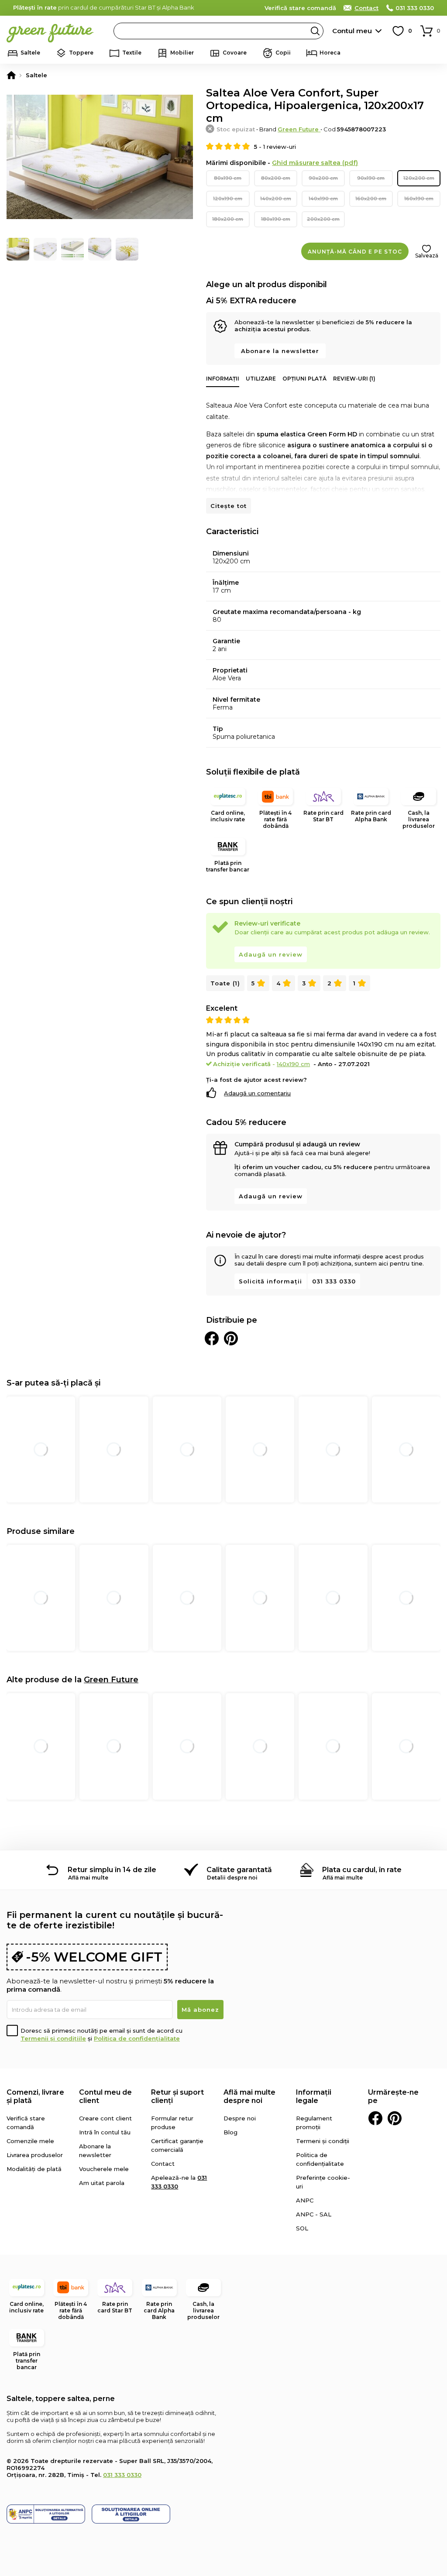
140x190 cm (323, 199)
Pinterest (395, 2118)
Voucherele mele (104, 2169)
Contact (366, 8)
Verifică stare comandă (300, 8)
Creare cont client (105, 2118)
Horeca (330, 53)
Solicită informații (270, 1281)
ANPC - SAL (314, 2214)
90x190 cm (371, 178)
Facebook (375, 2118)
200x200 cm (323, 219)
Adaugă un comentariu (257, 1093)
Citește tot (229, 506)
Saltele (30, 53)
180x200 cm (228, 219)
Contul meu (352, 31)
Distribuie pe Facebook (212, 1338)
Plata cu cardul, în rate (362, 1870)
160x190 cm (419, 199)
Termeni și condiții (323, 2141)
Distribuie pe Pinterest (231, 1338)
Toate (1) (225, 983)
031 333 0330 (415, 8)
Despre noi (240, 2118)
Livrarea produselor (35, 2155)
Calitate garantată (239, 1870)
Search (315, 31)
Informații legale (314, 2096)
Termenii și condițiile (53, 2038)
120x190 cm (228, 199)
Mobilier (182, 53)
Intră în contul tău (105, 2132)
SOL (302, 2228)
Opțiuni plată (304, 379)
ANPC (305, 2200)
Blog (230, 2132)
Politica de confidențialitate (137, 2038)
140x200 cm (276, 199)
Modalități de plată (34, 2169)
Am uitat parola (102, 2183)
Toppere (81, 53)
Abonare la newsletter (280, 351)
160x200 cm (371, 199)
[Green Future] (11, 75)
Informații (223, 379)
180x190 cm (276, 219)
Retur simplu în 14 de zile (112, 1870)
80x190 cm (228, 178)
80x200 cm (276, 178)
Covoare (235, 53)
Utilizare (261, 379)
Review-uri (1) (354, 379)
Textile (132, 53)
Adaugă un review (271, 954)
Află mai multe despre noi (249, 2096)
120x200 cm (419, 178)
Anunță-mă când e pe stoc (355, 252)
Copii (283, 53)
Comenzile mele (30, 2141)
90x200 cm (323, 178)
